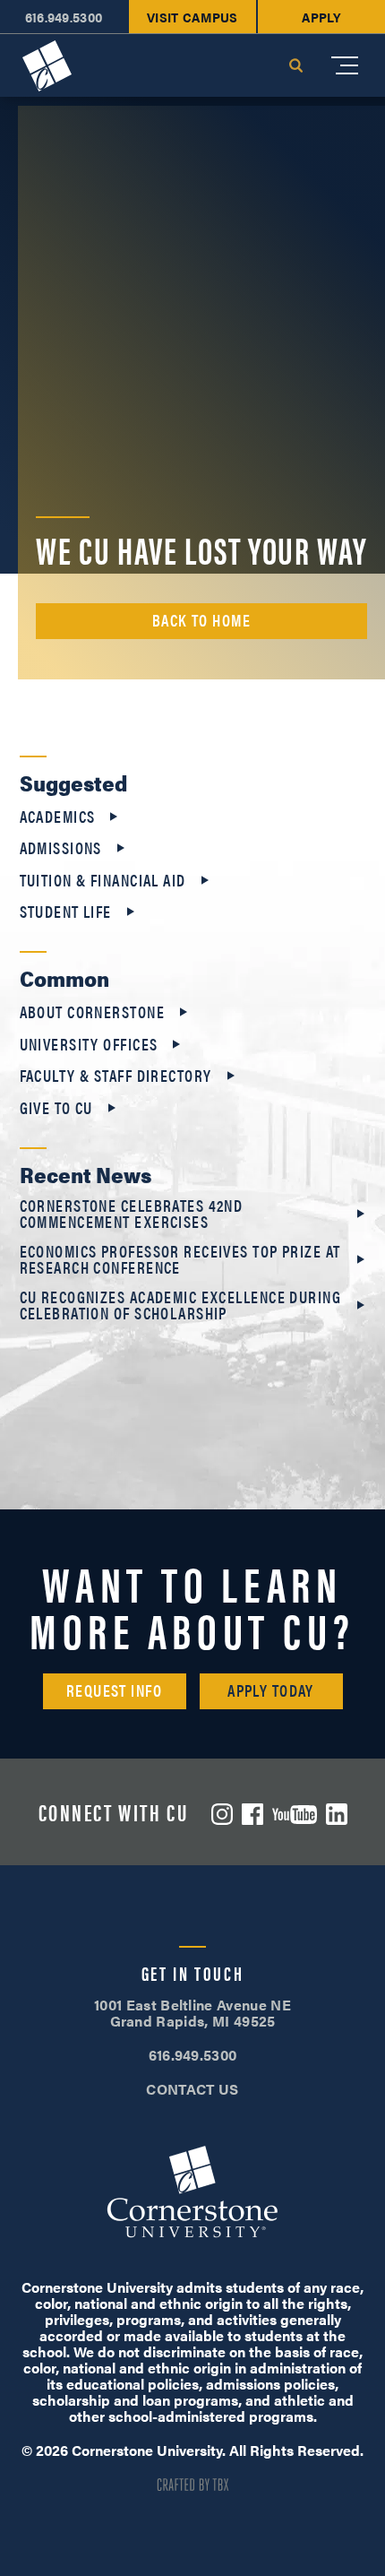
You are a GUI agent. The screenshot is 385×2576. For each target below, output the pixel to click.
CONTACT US (192, 2089)
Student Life (66, 912)
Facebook (252, 1814)
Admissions (61, 848)
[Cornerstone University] (47, 66)
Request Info (114, 1690)
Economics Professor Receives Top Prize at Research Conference (180, 1259)
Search (295, 65)
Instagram (222, 1814)
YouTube (295, 1815)
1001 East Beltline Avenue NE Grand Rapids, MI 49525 (192, 2013)
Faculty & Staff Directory (116, 1076)
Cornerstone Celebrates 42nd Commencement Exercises (132, 1214)
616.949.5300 (64, 17)
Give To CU (56, 1108)
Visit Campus (192, 17)
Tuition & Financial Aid (103, 880)
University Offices (89, 1044)
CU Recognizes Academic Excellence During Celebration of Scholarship (181, 1305)
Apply (321, 17)
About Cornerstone (92, 1012)
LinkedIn (337, 1814)
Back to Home (201, 620)
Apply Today (271, 1690)
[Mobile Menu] (345, 65)
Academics (58, 817)
